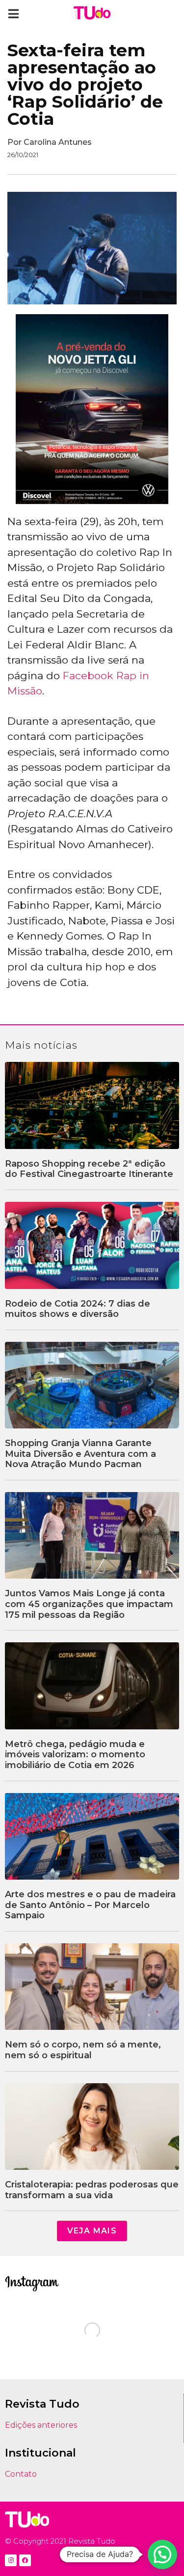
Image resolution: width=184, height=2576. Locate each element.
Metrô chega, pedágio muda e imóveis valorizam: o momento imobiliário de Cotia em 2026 (75, 1755)
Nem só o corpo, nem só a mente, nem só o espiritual (83, 2050)
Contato (21, 2474)
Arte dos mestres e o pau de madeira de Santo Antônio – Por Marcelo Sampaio (90, 1905)
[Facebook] (25, 2560)
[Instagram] (11, 2560)
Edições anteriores (41, 2425)
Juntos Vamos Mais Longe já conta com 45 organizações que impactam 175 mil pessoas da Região (89, 1604)
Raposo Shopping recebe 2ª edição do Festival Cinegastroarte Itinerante (89, 1169)
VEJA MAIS (92, 2231)
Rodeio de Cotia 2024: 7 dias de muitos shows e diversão (78, 1309)
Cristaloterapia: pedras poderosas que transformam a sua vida (92, 2190)
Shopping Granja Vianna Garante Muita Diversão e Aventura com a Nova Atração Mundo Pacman (80, 1454)
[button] (13, 13)
